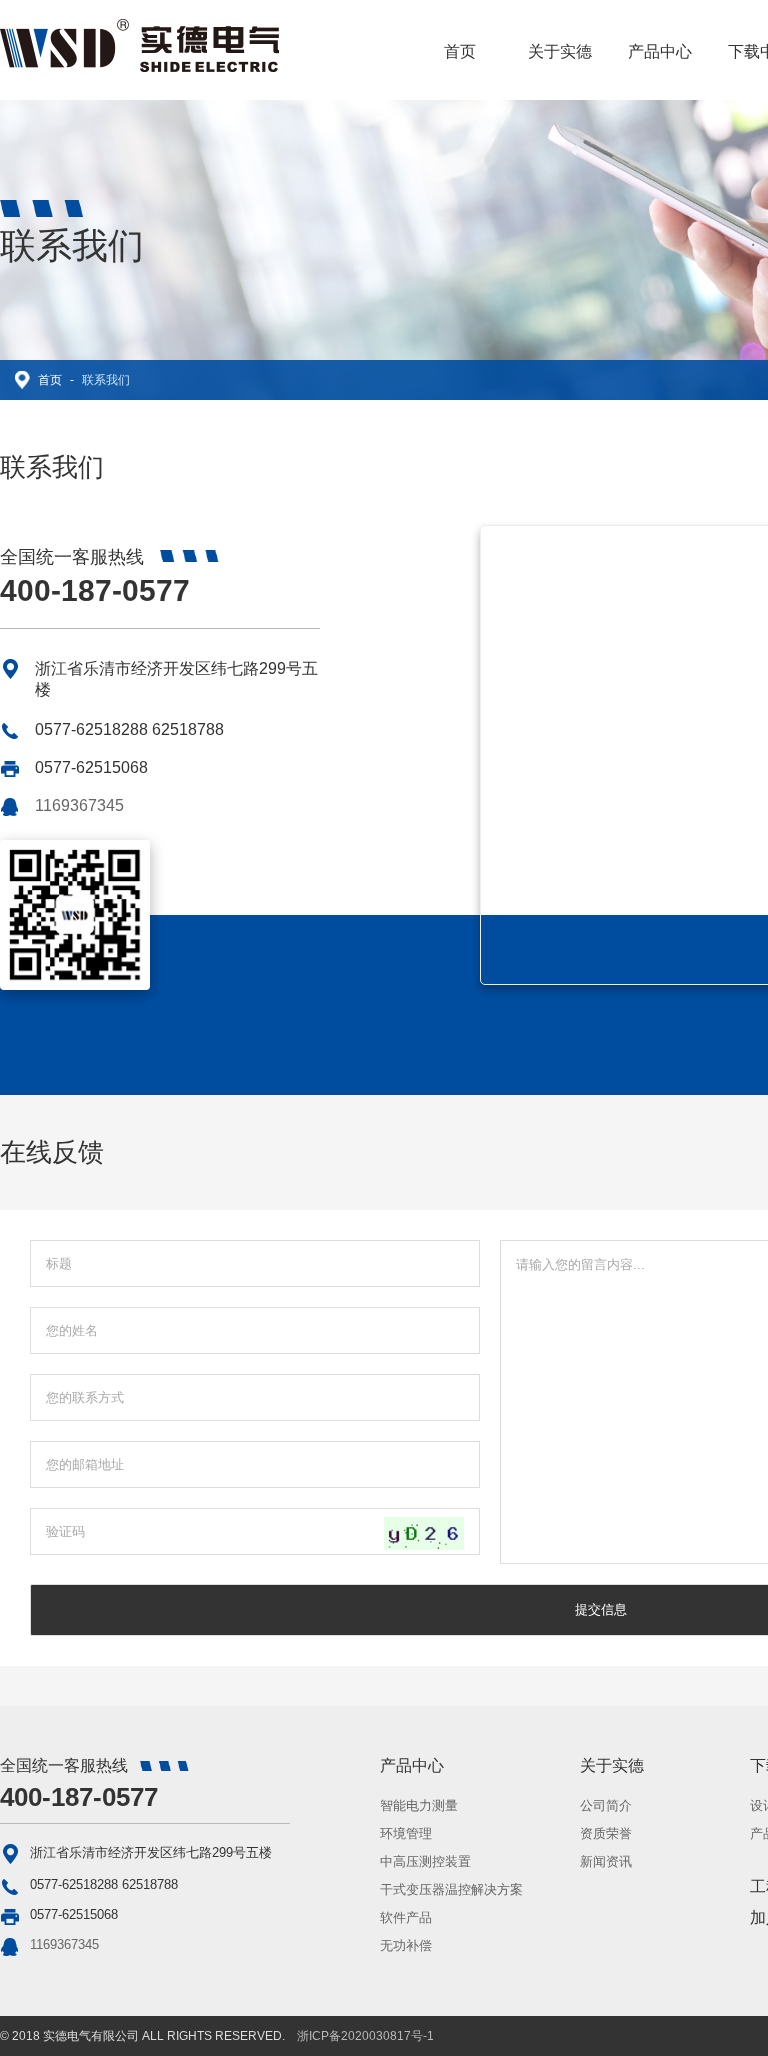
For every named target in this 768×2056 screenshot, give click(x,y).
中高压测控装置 (425, 1861)
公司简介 (606, 1805)
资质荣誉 (606, 1833)
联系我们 (106, 380)
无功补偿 (406, 1945)
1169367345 (79, 805)
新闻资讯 (606, 1861)
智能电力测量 (419, 1805)
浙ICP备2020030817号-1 (365, 2036)
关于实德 (560, 51)
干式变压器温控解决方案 (451, 1889)
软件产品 (406, 1917)
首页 (460, 51)
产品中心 (660, 51)
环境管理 (406, 1833)
